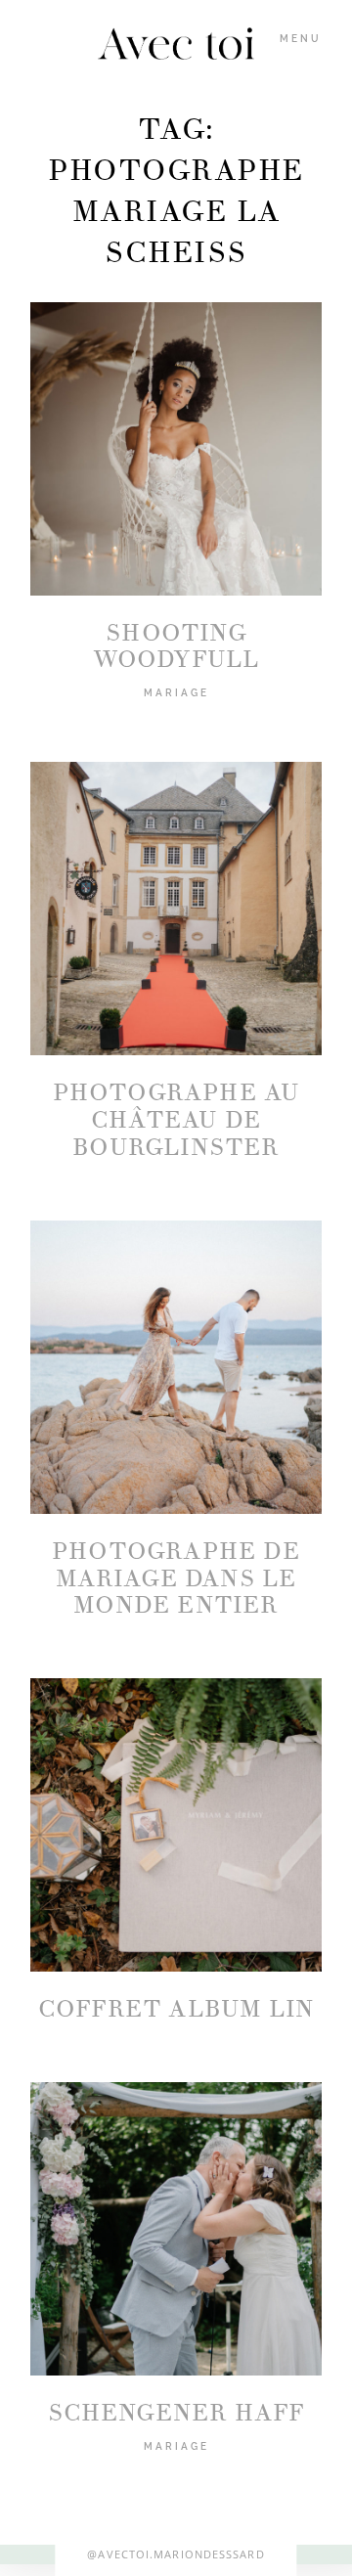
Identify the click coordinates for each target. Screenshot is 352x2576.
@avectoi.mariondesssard (176, 2554)
